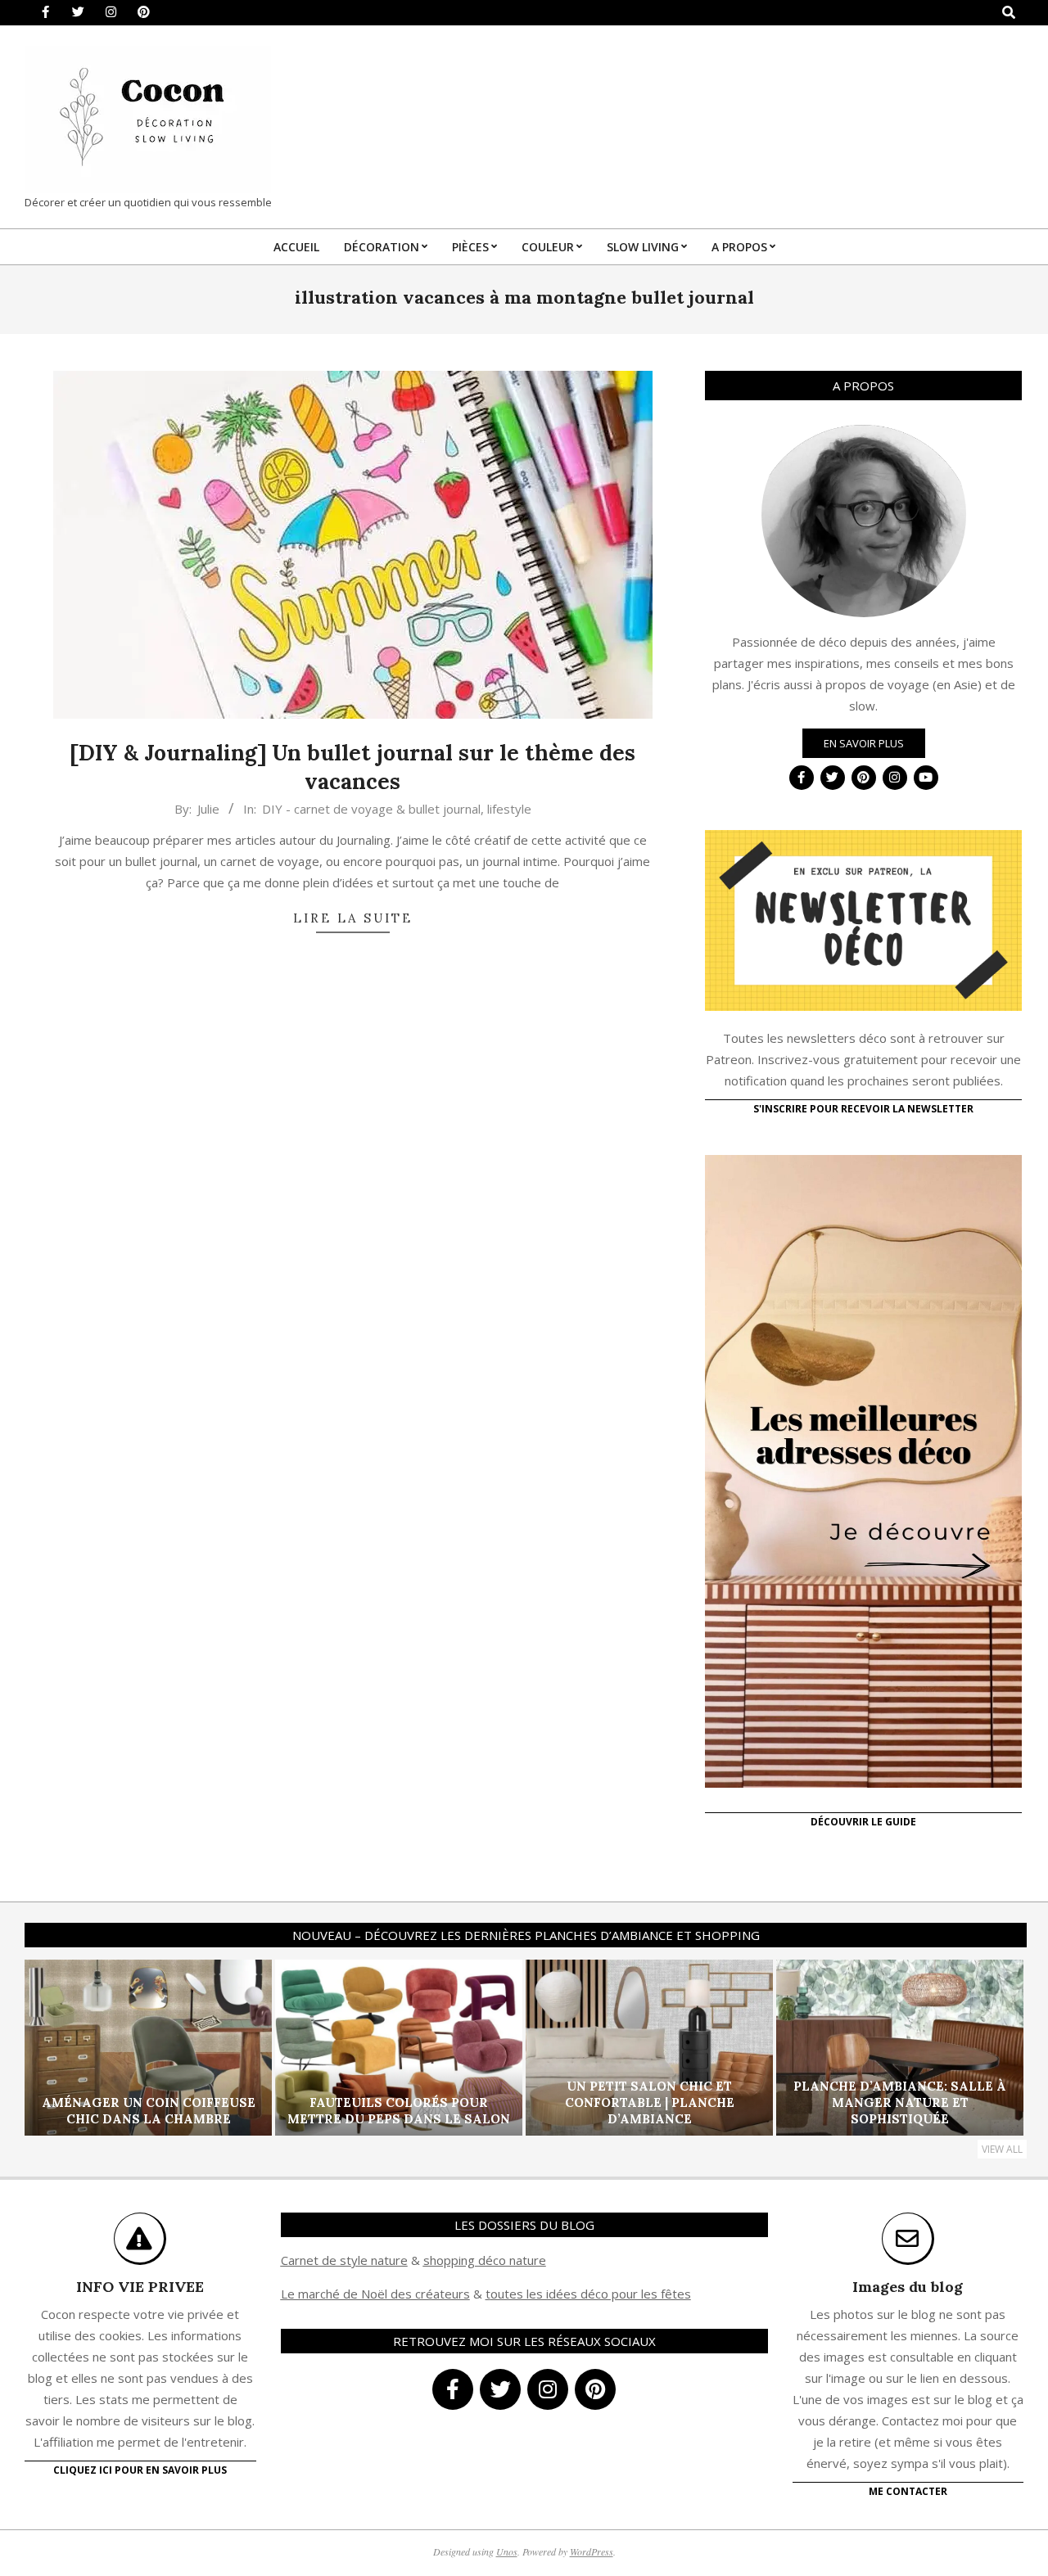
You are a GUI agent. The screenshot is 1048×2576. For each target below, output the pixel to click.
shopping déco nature (485, 2260)
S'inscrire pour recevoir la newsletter (863, 1109)
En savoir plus (864, 743)
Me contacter (908, 2491)
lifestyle (509, 809)
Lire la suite (353, 918)
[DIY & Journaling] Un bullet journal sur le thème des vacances (352, 767)
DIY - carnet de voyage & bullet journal (371, 809)
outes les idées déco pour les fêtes (591, 2294)
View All (1002, 2149)
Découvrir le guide (863, 1822)
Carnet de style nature (344, 2260)
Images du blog (908, 2287)
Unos (507, 2551)
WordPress (592, 2551)
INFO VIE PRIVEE (140, 2287)
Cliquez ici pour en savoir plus (140, 2470)
